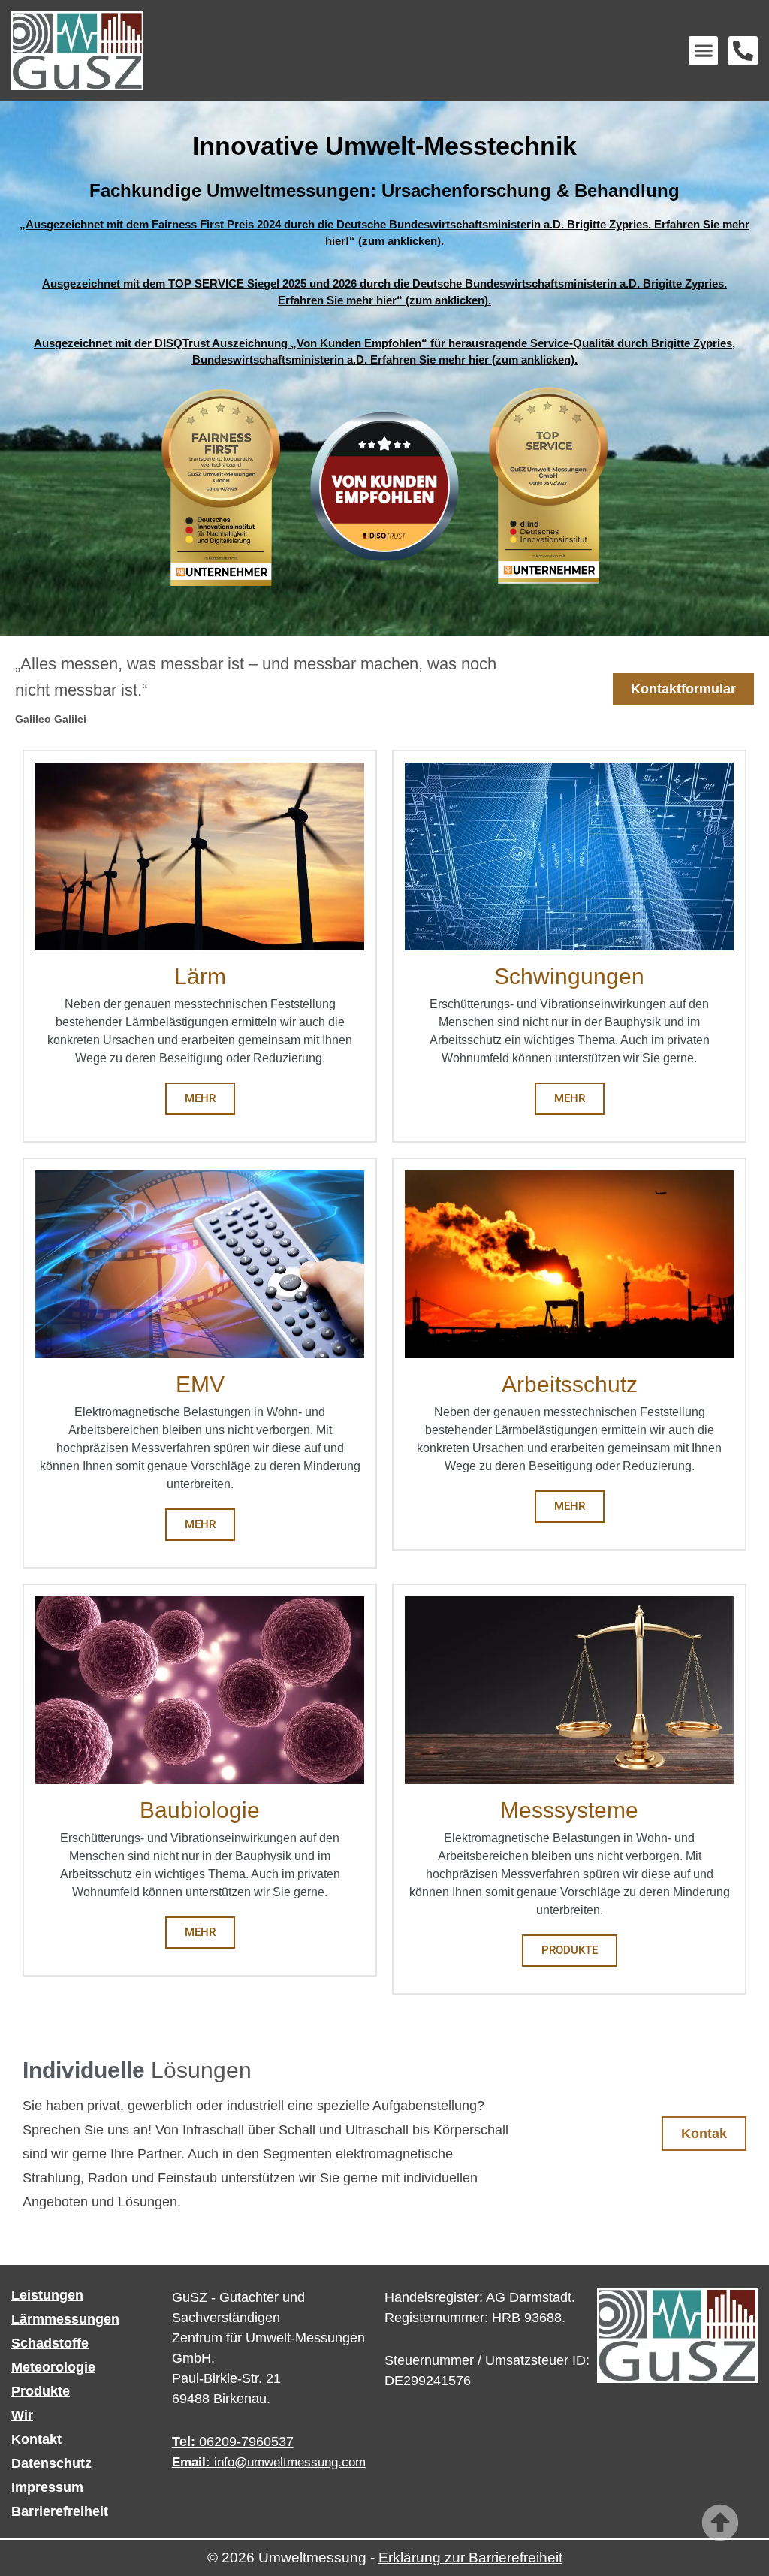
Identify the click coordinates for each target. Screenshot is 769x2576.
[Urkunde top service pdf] (624, 486)
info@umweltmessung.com (269, 2462)
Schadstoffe (50, 2343)
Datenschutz (51, 2463)
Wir (22, 2415)
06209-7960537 (233, 2442)
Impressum (47, 2487)
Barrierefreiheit (60, 2511)
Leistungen (47, 2295)
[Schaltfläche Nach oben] (720, 2523)
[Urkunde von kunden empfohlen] (384, 486)
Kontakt (36, 2439)
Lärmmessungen (65, 2319)
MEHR (200, 1098)
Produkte (41, 2391)
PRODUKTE (570, 1950)
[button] (703, 51)
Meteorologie (53, 2367)
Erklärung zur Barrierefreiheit (470, 2558)
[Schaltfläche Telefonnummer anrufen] (743, 51)
